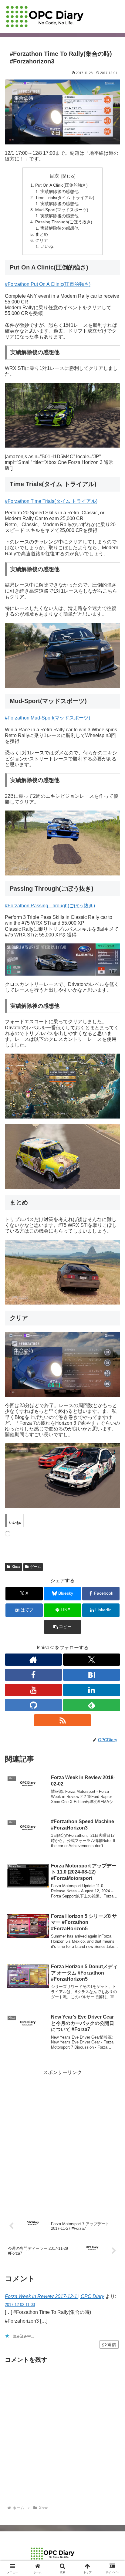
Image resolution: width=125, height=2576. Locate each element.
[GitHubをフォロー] (33, 1705)
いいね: (47, 246)
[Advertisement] (62, 2140)
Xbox (16, 1567)
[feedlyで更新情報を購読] (92, 1705)
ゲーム (35, 1567)
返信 (112, 2344)
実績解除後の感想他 (59, 191)
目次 (54, 176)
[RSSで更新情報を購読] (62, 1720)
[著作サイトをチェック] (33, 1660)
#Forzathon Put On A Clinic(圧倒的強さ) (48, 284)
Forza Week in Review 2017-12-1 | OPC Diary (54, 2296)
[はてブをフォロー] (92, 1675)
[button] (62, 1627)
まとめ (42, 234)
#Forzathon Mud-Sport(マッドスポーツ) (47, 718)
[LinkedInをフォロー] (92, 1690)
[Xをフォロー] (92, 1660)
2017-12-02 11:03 (20, 2305)
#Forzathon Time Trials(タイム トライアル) (51, 501)
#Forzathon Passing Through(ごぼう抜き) (50, 906)
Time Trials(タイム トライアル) (65, 198)
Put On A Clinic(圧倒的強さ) (61, 185)
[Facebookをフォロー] (33, 1675)
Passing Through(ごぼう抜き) (64, 222)
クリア (42, 240)
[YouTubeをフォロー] (33, 1690)
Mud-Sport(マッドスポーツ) (62, 210)
